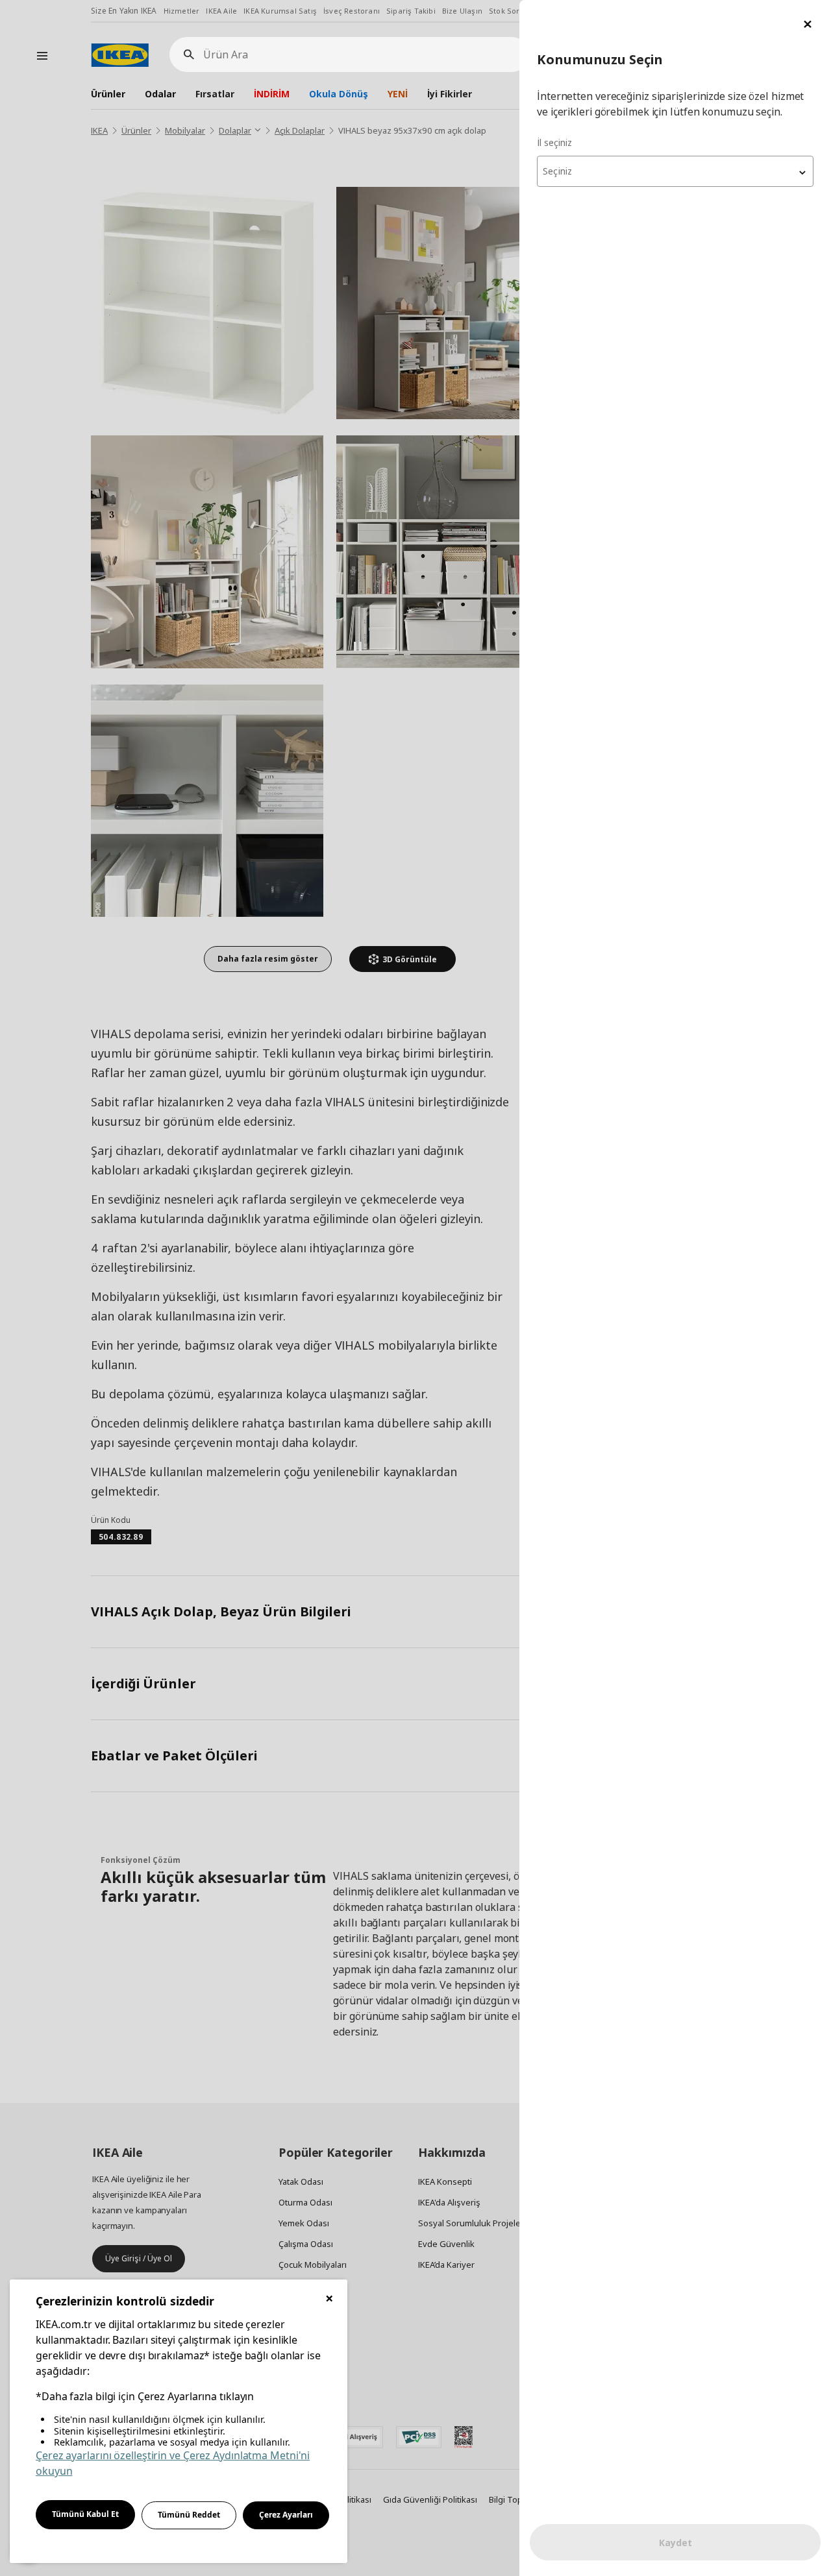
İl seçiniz (554, 142)
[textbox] (675, 171)
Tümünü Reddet (189, 2515)
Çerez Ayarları (286, 2515)
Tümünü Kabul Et (85, 2514)
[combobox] (675, 171)
